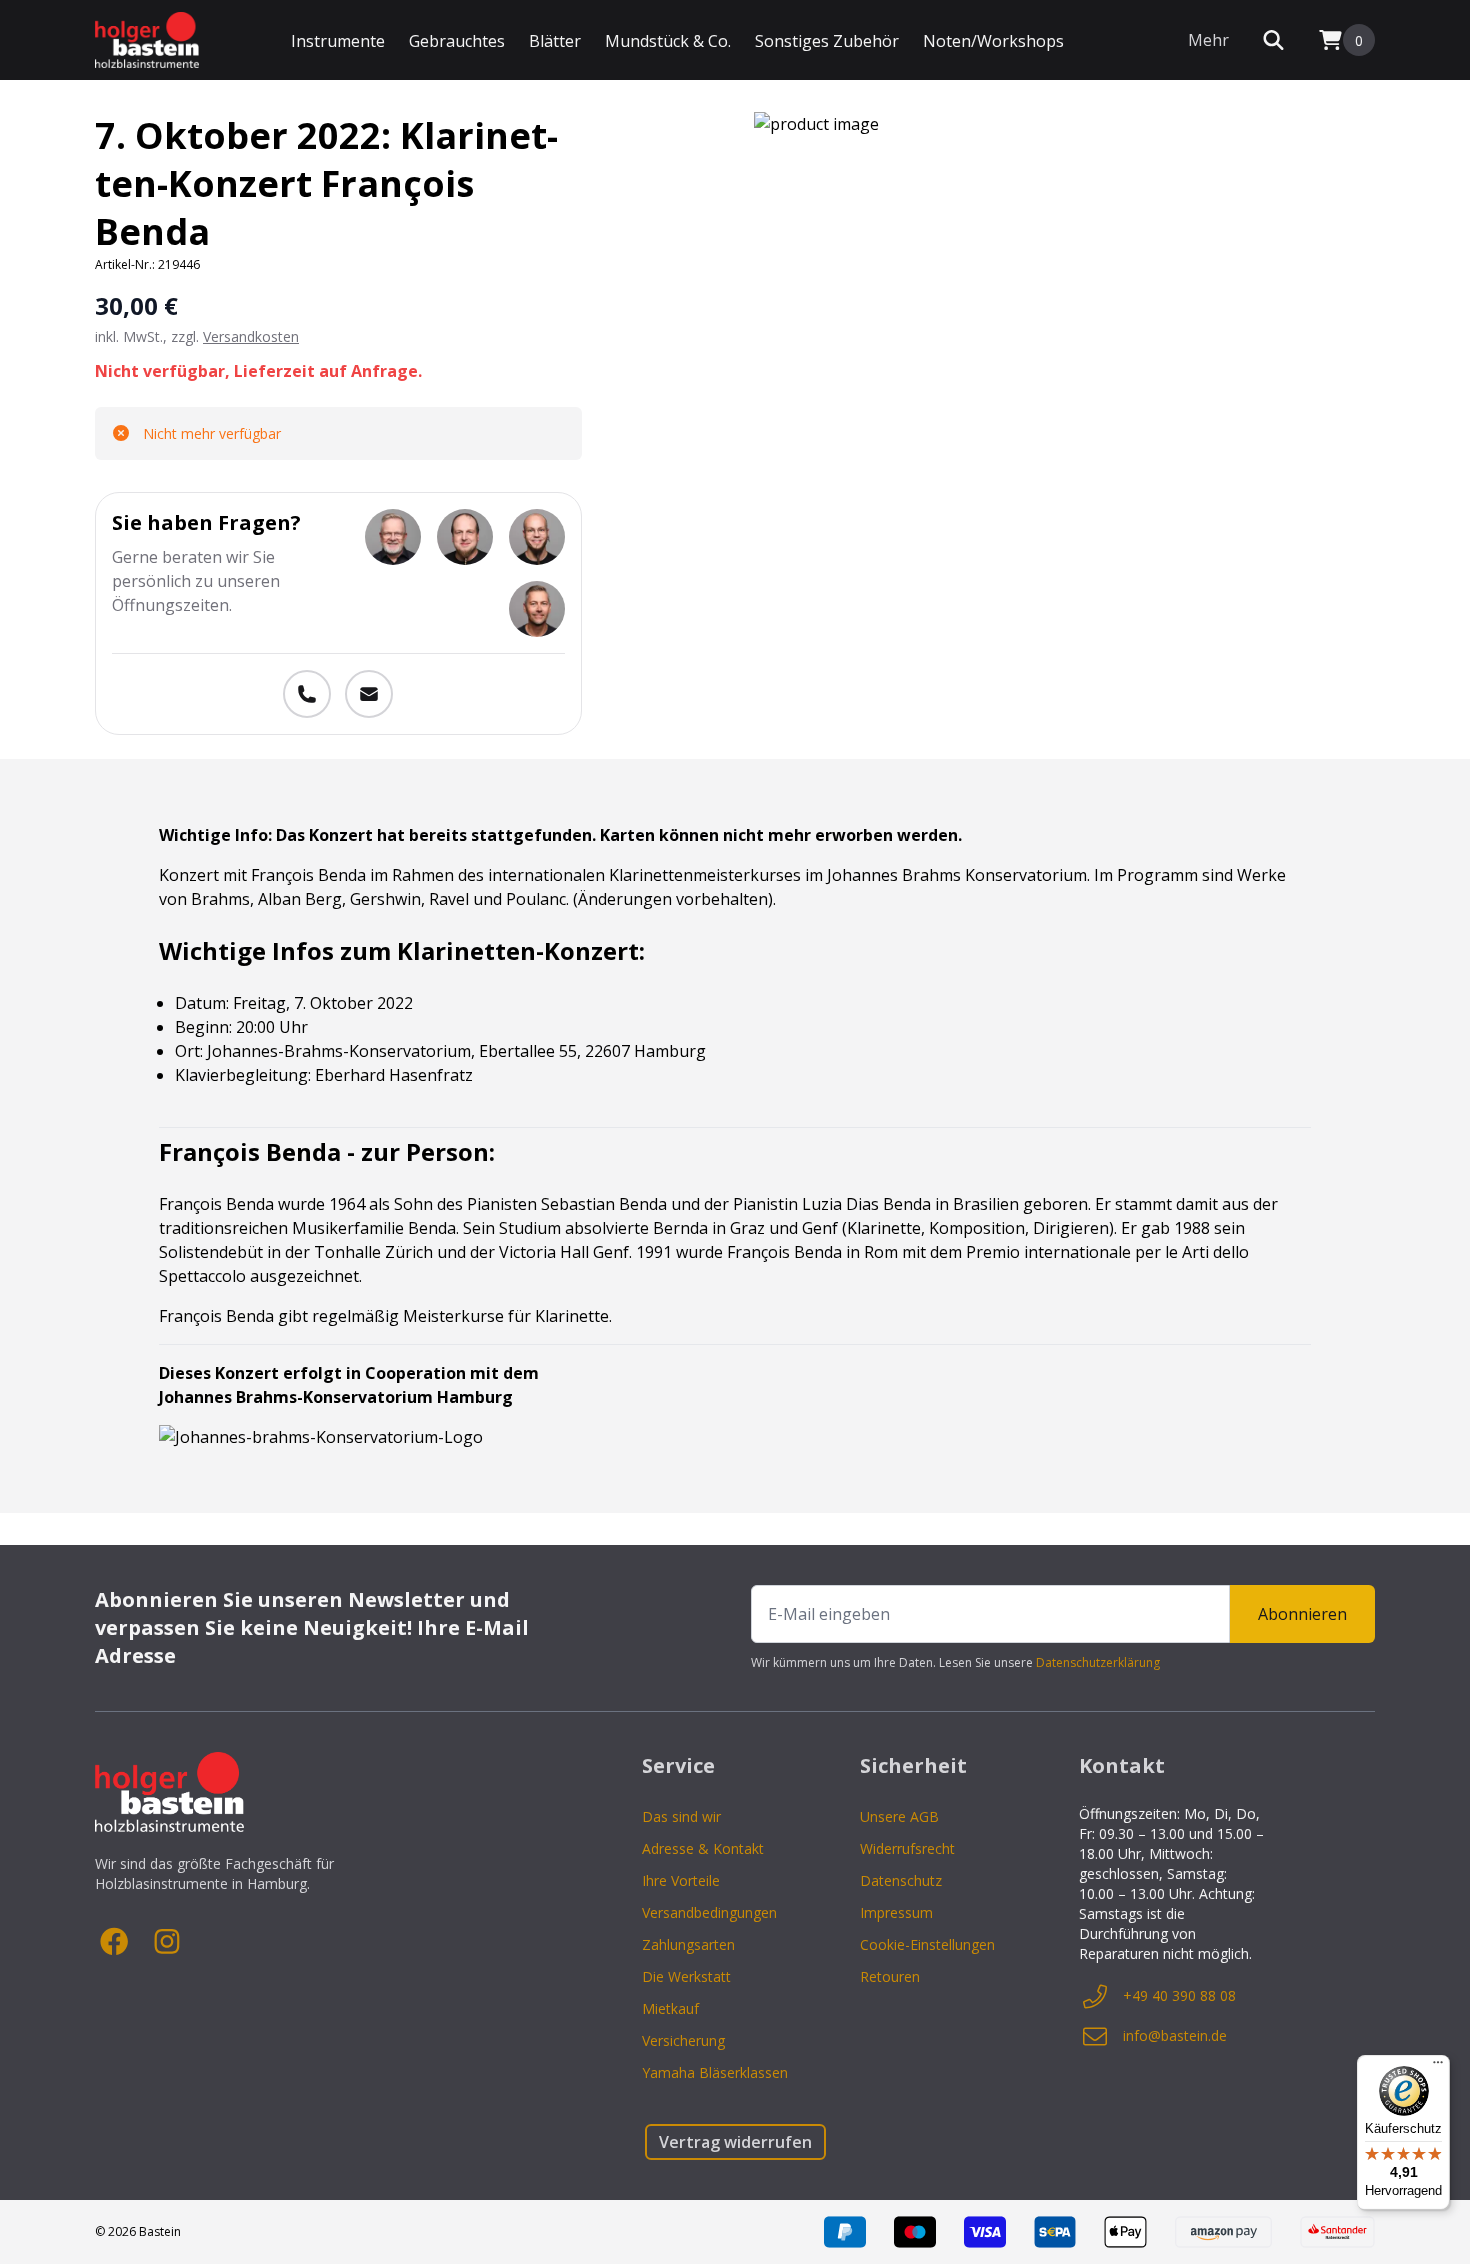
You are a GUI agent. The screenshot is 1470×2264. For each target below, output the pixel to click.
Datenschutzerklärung (1098, 1662)
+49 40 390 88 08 (1179, 1995)
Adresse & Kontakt (703, 1848)
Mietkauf (670, 2008)
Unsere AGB (899, 1816)
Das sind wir (681, 1816)
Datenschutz (901, 1880)
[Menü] (1438, 2067)
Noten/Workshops (993, 41)
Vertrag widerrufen (735, 2142)
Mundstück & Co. (668, 41)
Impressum (896, 1912)
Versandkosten (251, 336)
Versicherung (683, 2040)
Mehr (1208, 40)
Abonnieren (1302, 1614)
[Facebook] (115, 1942)
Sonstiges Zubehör (827, 41)
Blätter (555, 41)
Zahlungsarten (688, 1944)
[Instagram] (167, 1942)
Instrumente (338, 41)
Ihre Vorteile (681, 1880)
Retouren (890, 1976)
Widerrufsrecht (907, 1848)
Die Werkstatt (686, 1976)
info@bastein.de (1175, 2035)
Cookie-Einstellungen (927, 1944)
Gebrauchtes (457, 41)
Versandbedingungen (709, 1912)
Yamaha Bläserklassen (715, 2072)
